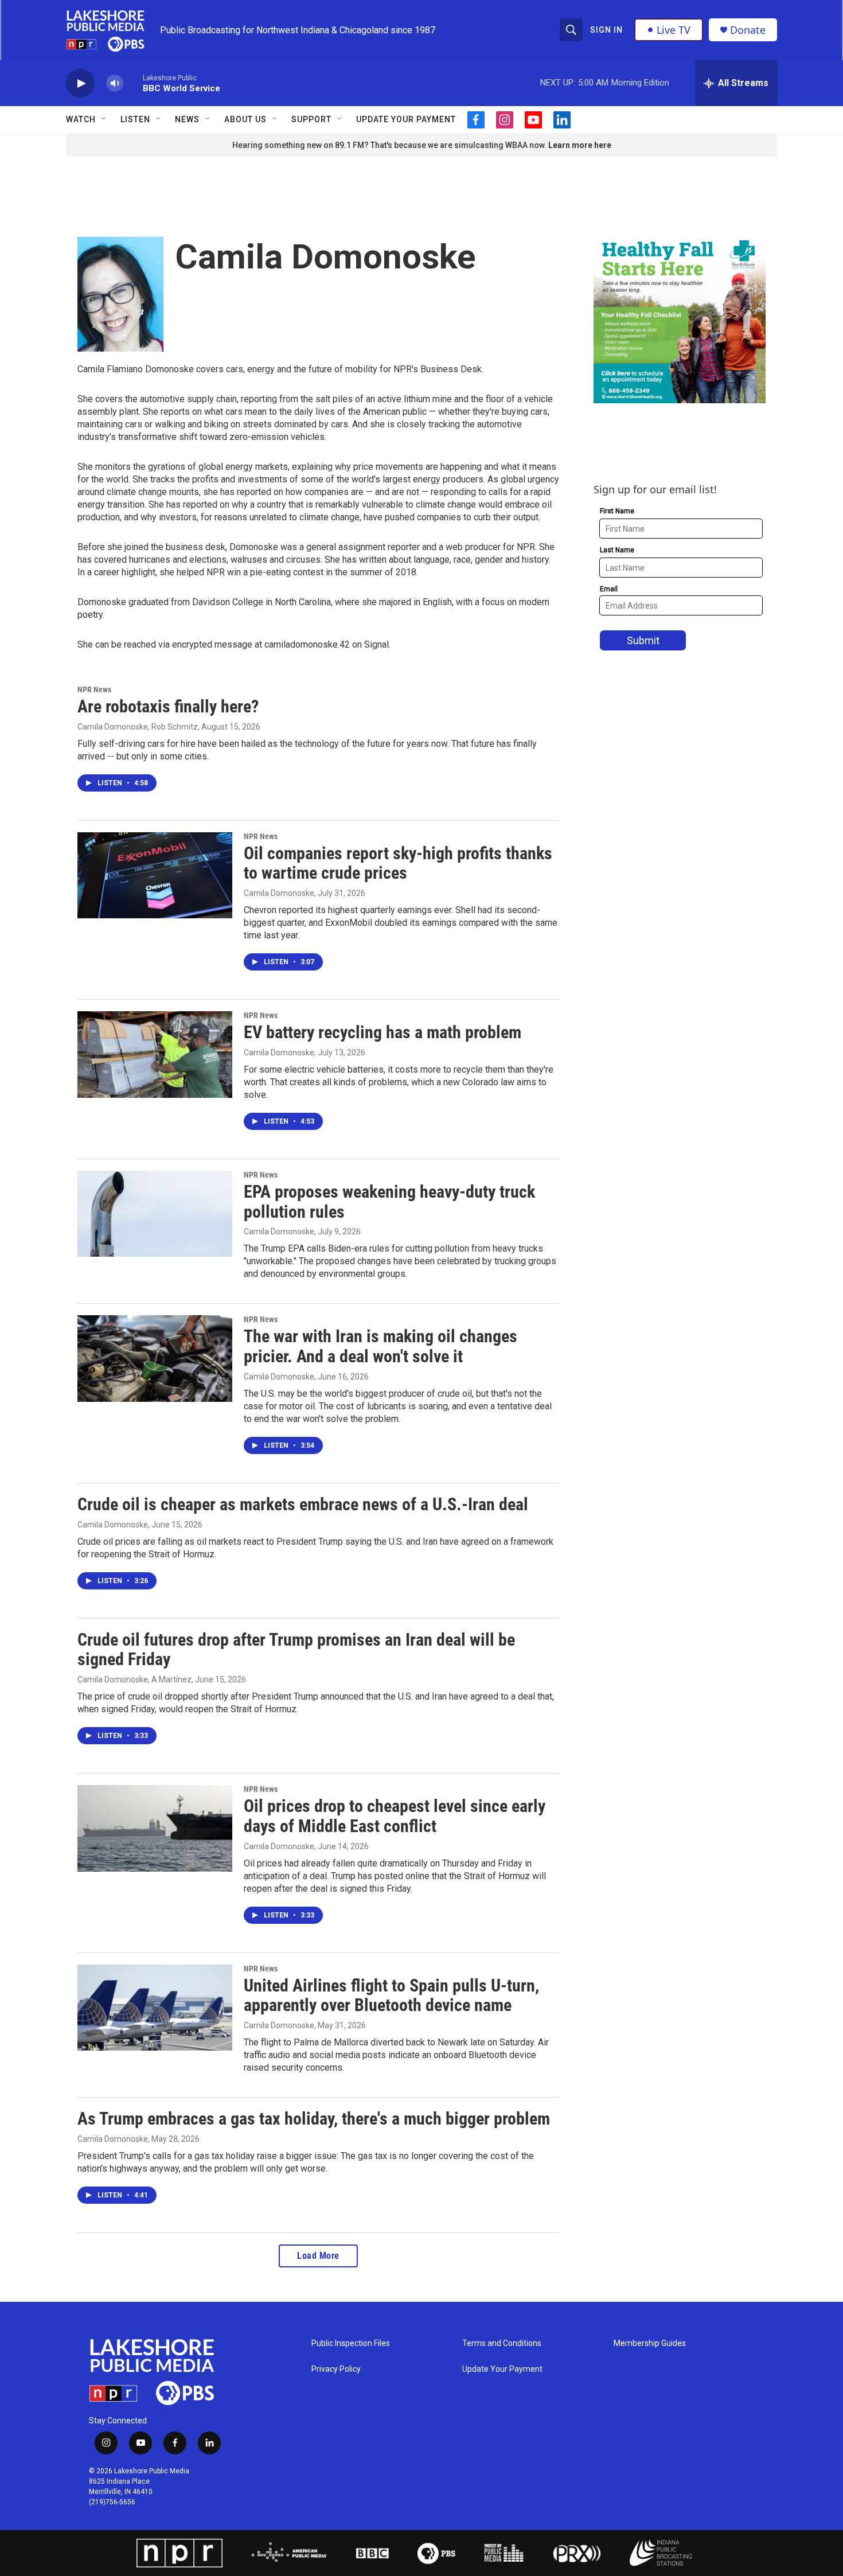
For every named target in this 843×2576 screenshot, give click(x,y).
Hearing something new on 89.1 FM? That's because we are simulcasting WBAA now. (390, 145)
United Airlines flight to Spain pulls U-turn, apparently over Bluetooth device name (391, 1996)
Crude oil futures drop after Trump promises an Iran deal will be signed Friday (296, 1650)
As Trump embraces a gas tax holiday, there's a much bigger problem (314, 2119)
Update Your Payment (406, 119)
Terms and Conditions (502, 2343)
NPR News (94, 689)
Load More (318, 2256)
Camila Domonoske (279, 893)
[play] (80, 83)
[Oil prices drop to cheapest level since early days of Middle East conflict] (155, 1828)
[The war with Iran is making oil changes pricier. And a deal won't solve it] (155, 1358)
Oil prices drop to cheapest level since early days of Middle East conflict (395, 1816)
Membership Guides (650, 2343)
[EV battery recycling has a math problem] (155, 1054)
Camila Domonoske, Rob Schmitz (138, 727)
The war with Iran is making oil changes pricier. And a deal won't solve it (380, 1346)
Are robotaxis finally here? (168, 706)
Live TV (674, 30)
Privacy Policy (336, 2369)
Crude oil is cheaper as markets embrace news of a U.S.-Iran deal (303, 1504)
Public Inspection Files (351, 2343)
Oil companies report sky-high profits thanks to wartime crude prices (398, 863)
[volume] (115, 83)
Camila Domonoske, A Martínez (134, 1679)
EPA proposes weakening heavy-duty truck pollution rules (389, 1202)
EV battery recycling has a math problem (383, 1032)
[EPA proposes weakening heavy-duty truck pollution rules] (155, 1214)
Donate (748, 30)
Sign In (606, 30)
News (187, 119)
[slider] (133, 83)
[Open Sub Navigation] (104, 119)
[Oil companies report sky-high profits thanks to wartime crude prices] (155, 875)
